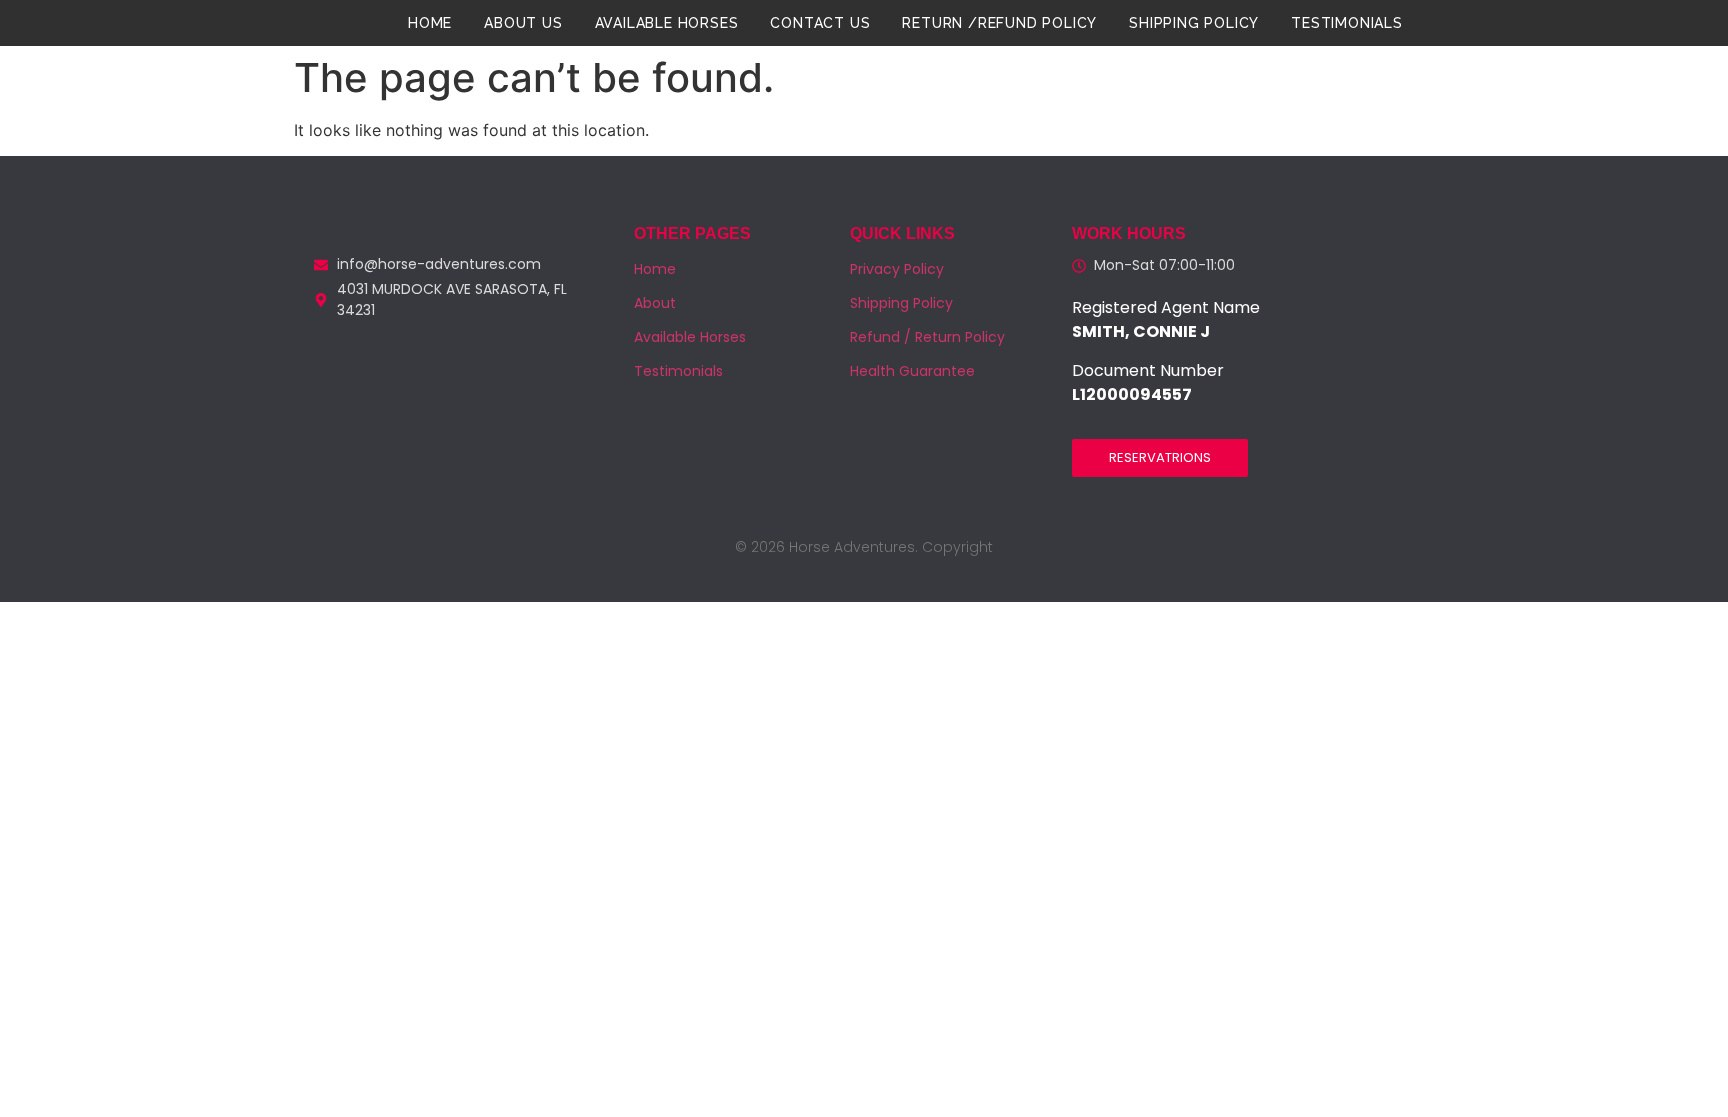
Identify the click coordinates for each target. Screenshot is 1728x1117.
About (655, 303)
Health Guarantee (912, 371)
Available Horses (667, 23)
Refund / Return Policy (927, 337)
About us (523, 23)
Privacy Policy (897, 269)
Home (430, 23)
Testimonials (1347, 23)
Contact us (820, 23)
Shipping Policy (1194, 23)
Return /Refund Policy (999, 23)
